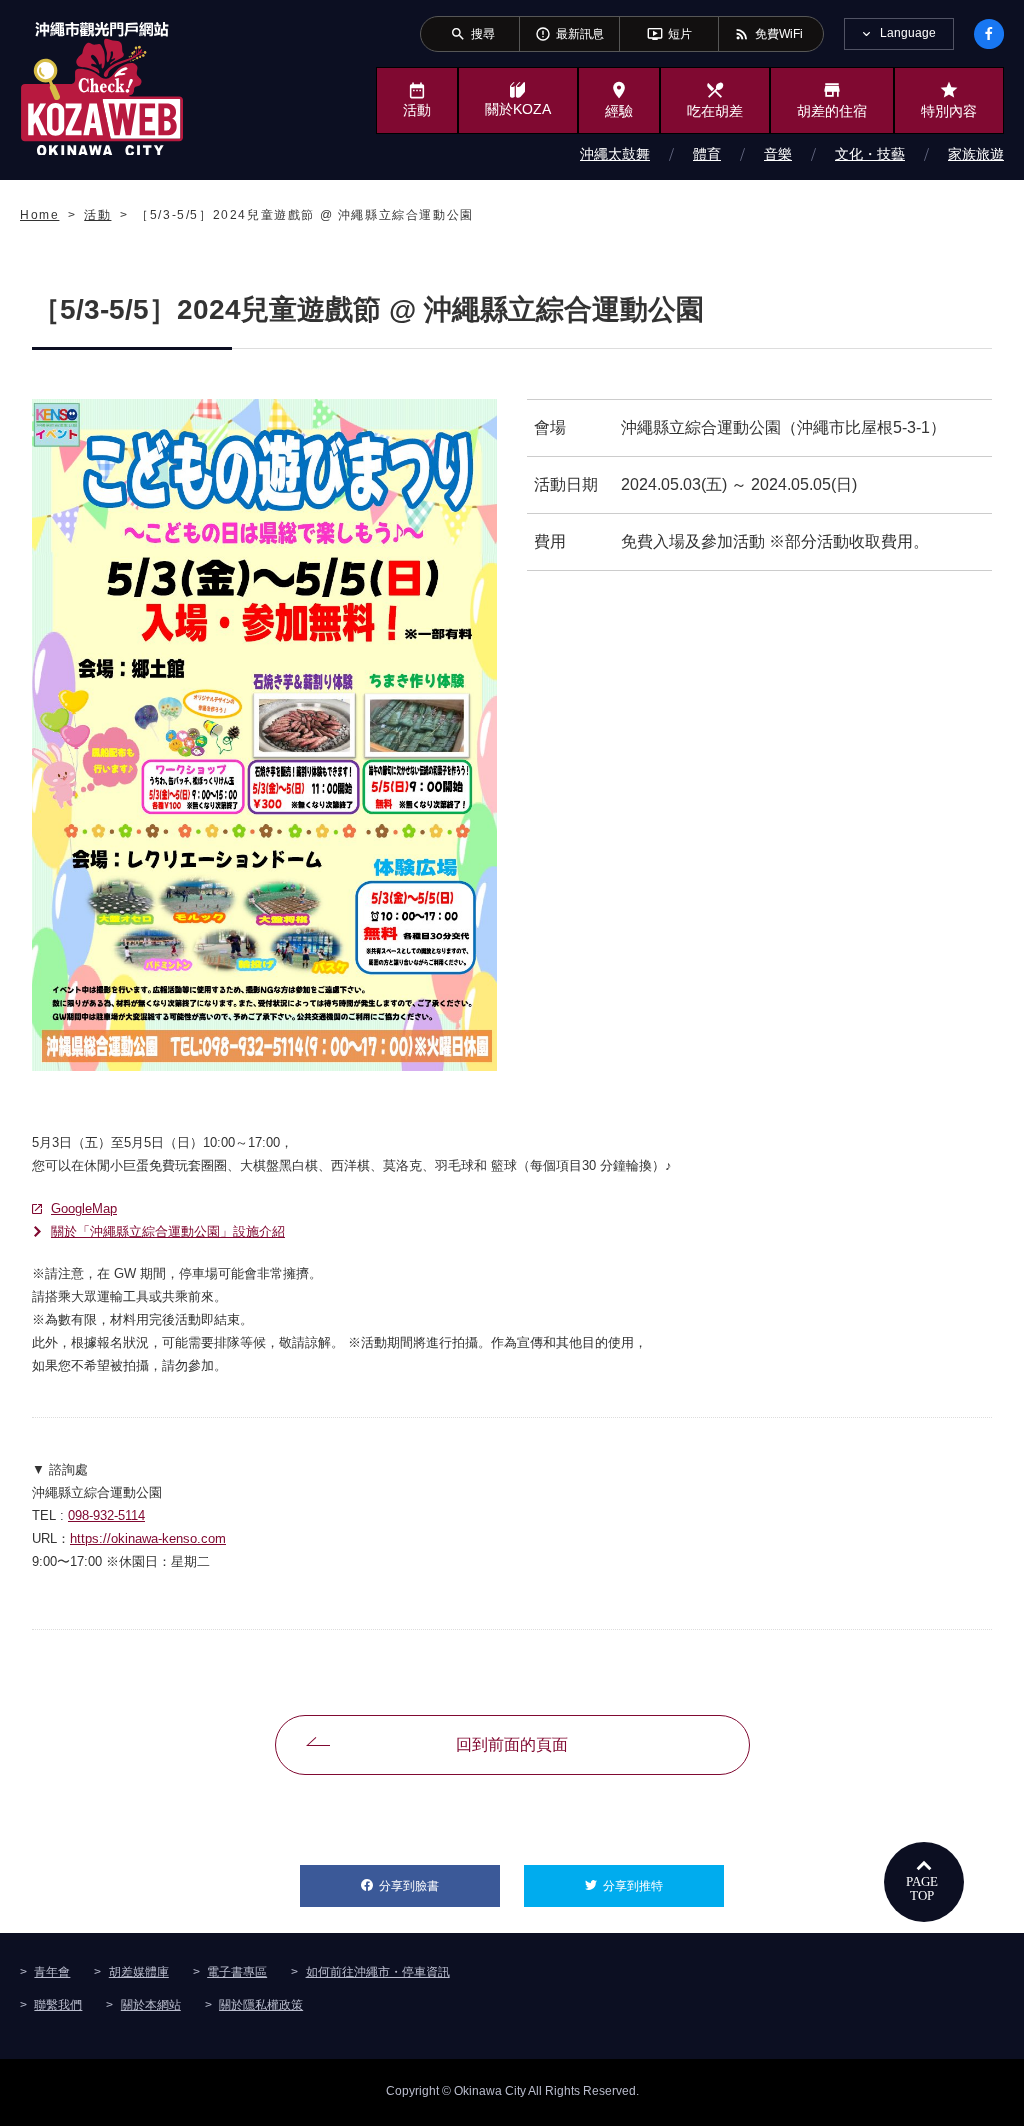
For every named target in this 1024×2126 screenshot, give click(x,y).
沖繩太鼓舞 (615, 154)
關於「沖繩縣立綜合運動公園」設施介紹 (168, 1231)
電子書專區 (237, 1972)
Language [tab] (908, 33)
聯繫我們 (58, 2005)
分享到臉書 (439, 1886)
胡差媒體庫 (139, 1972)
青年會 (52, 1972)
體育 (707, 154)
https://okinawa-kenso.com (148, 1538)
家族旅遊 (976, 154)
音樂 (778, 154)
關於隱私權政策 (261, 2005)
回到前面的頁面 (512, 1744)
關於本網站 (151, 2005)
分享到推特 (663, 1886)
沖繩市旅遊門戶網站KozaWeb (102, 88)
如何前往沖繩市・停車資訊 (378, 1972)
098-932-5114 (106, 1515)
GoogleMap (84, 1208)
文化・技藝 (870, 154)
